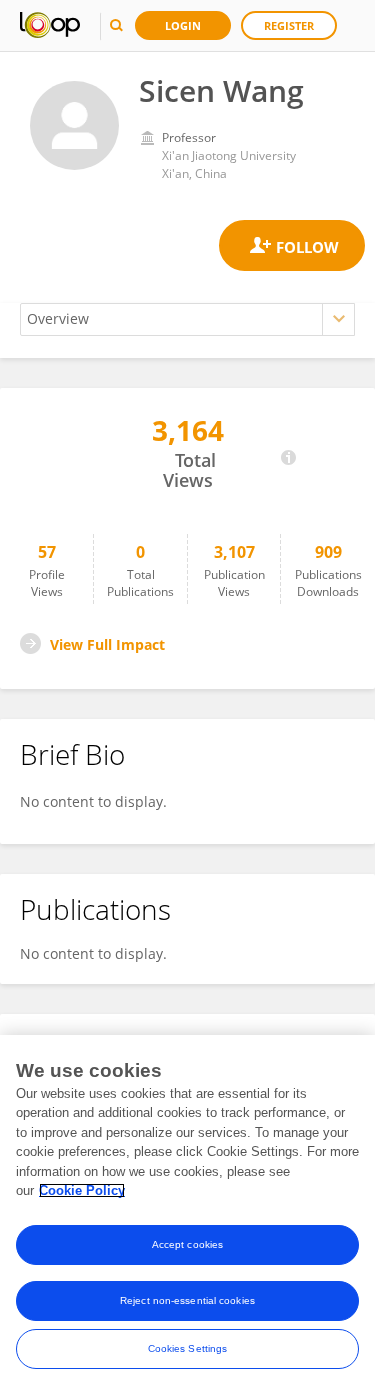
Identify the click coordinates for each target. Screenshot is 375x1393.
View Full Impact (107, 644)
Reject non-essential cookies (187, 1300)
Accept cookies (187, 1244)
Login (183, 25)
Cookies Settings (188, 1348)
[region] (187, 1214)
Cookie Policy (82, 1190)
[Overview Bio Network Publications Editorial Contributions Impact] (187, 319)
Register (289, 25)
